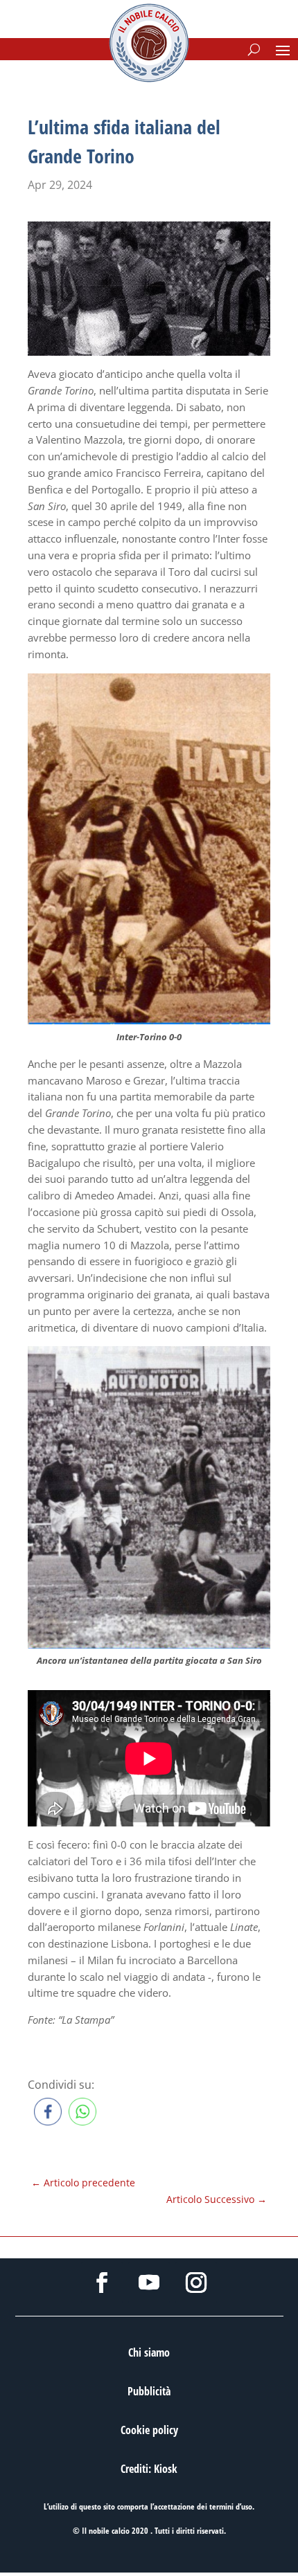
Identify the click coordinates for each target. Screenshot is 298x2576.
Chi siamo (149, 2352)
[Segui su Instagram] (196, 2283)
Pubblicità (149, 2391)
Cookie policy (149, 2430)
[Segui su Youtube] (149, 2283)
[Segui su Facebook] (102, 2283)
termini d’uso (231, 2506)
